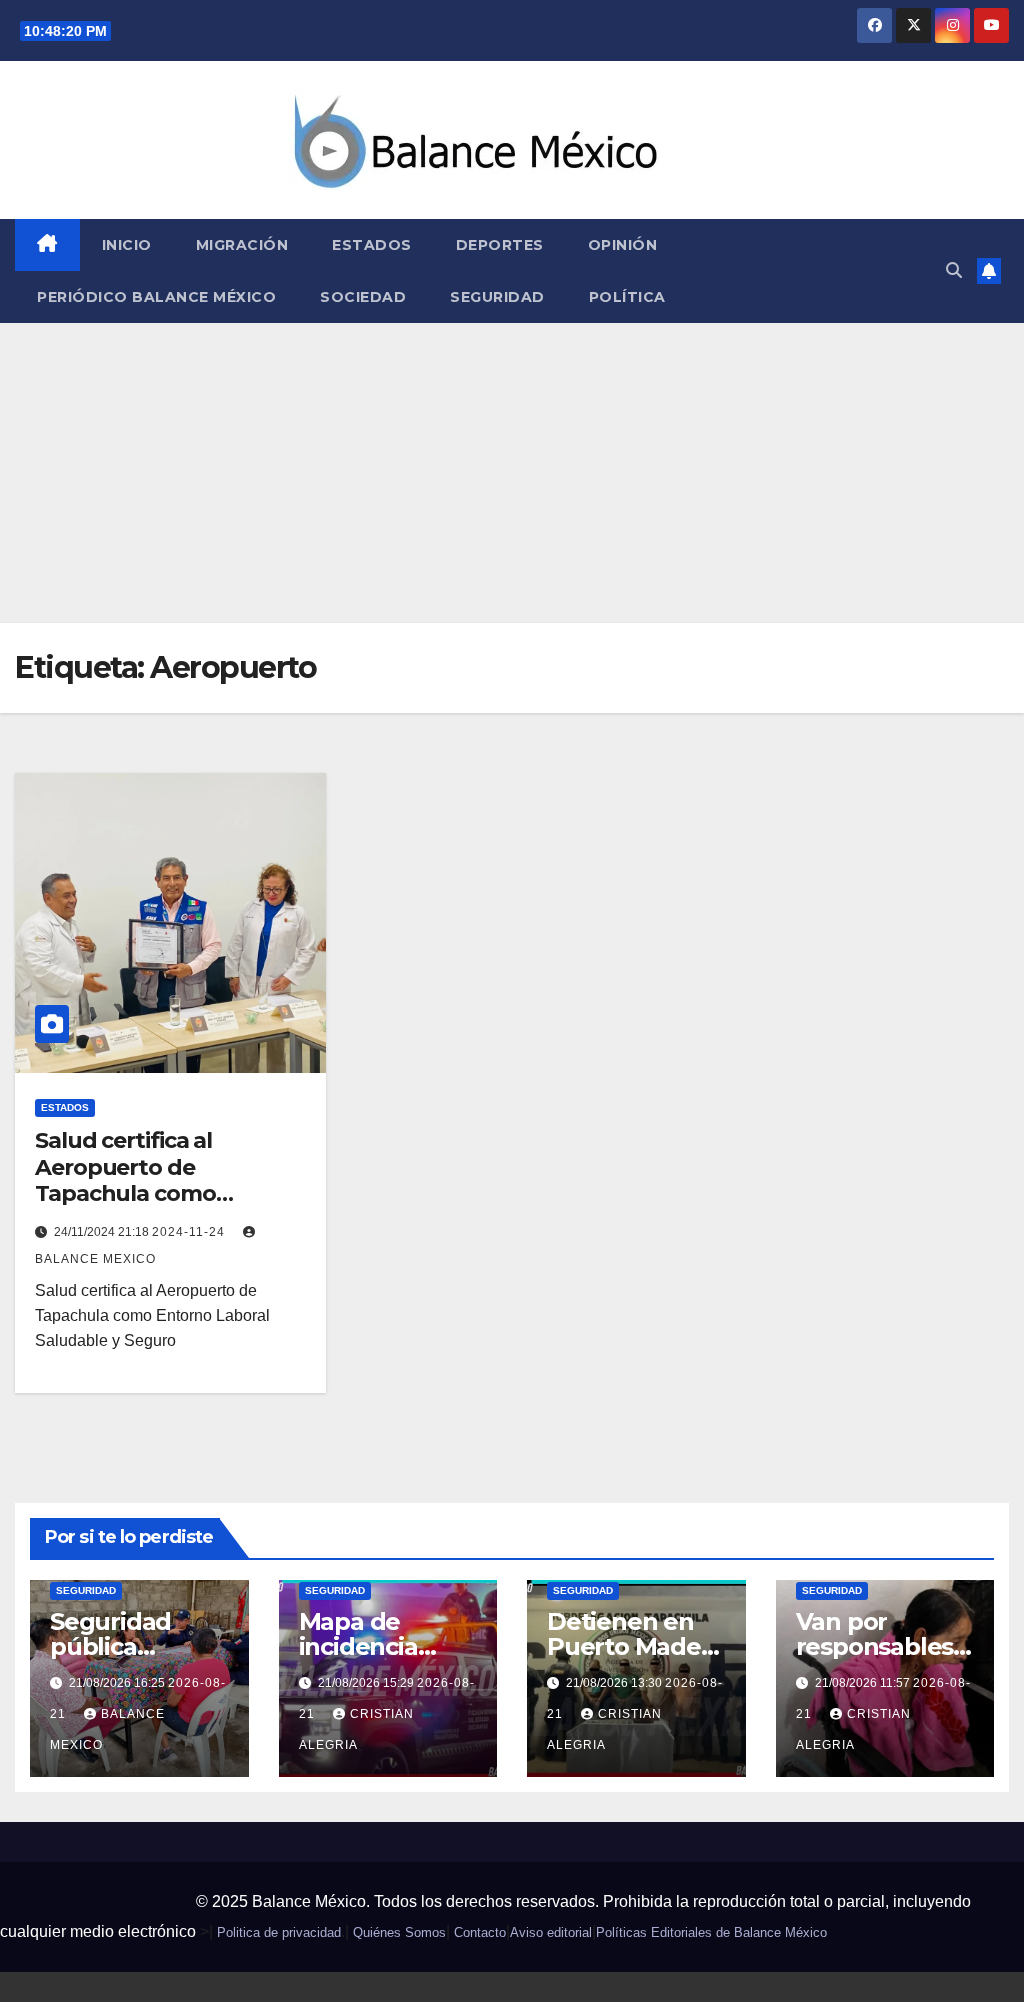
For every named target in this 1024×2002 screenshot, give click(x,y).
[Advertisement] (512, 473)
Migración (242, 245)
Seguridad (497, 297)
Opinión (623, 245)
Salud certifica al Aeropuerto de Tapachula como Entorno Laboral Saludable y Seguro (139, 1193)
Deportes (500, 245)
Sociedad (363, 297)
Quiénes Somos (399, 1932)
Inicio (127, 245)
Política (627, 297)
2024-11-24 (190, 1232)
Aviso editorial (551, 1932)
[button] (954, 270)
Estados (372, 245)
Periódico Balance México (156, 297)
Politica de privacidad (279, 1932)
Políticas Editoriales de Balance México (711, 1932)
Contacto (480, 1932)
